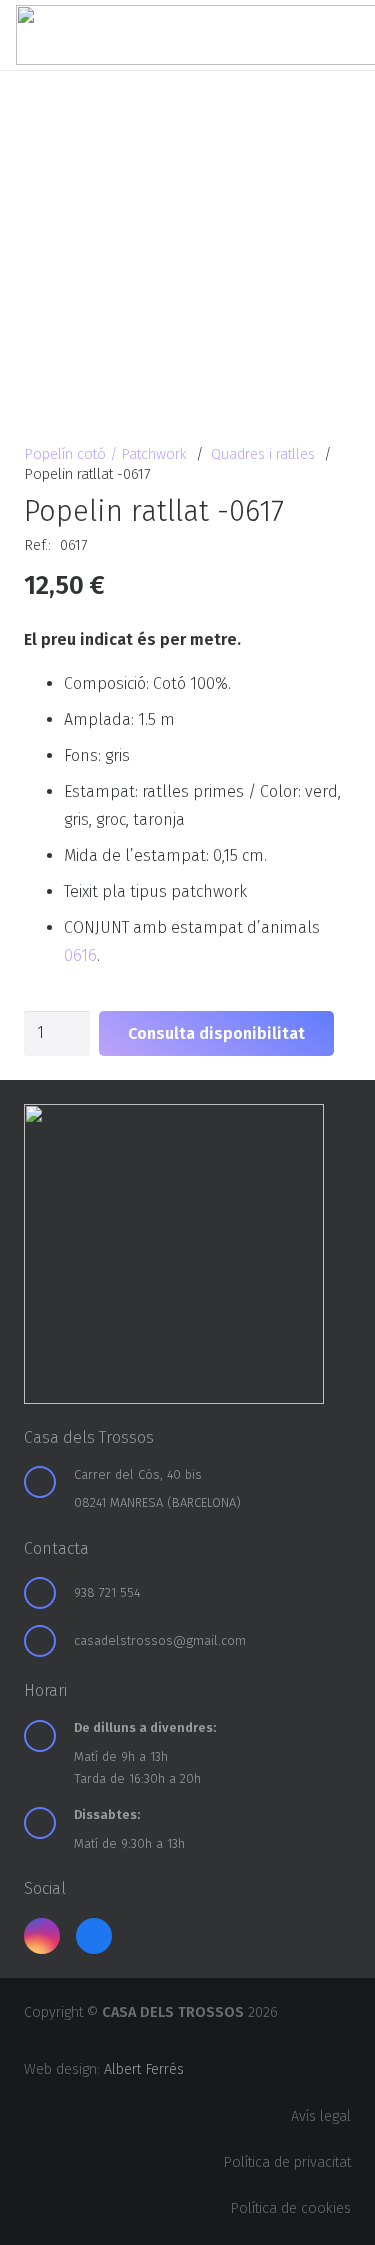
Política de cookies (290, 2208)
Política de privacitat (287, 2162)
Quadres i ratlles (263, 454)
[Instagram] (42, 1936)
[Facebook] (94, 1936)
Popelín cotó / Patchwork (105, 454)
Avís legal (321, 2116)
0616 (80, 955)
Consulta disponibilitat (216, 1033)
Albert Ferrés (144, 2069)
